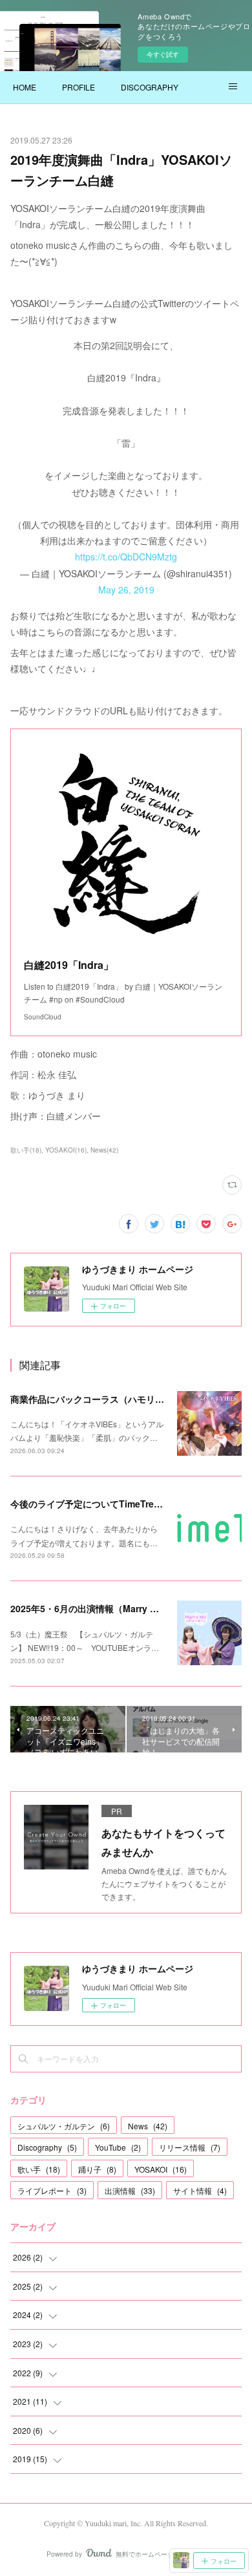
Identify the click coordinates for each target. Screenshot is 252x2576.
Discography (47, 2147)
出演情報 (130, 2190)
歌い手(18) (26, 1150)
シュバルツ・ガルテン (64, 2126)
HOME (25, 87)
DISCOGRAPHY (150, 87)
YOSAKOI (161, 2169)
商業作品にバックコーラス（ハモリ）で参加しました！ (123, 1399)
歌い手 (39, 2169)
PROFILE (79, 87)
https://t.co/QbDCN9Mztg (126, 557)
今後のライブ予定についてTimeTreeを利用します (112, 1504)
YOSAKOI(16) (66, 1150)
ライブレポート (52, 2190)
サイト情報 (200, 2190)
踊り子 (97, 2169)
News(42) (104, 1150)
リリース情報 (190, 2147)
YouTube (118, 2147)
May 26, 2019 (126, 590)
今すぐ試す (163, 54)
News (148, 2126)
